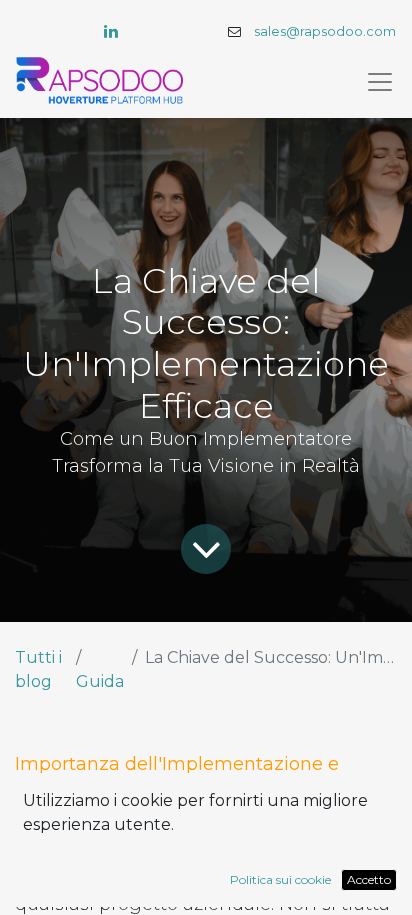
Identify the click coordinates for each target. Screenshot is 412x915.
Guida (100, 681)
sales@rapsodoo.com (325, 31)
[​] (111, 31)
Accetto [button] (369, 879)
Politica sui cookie (280, 879)
